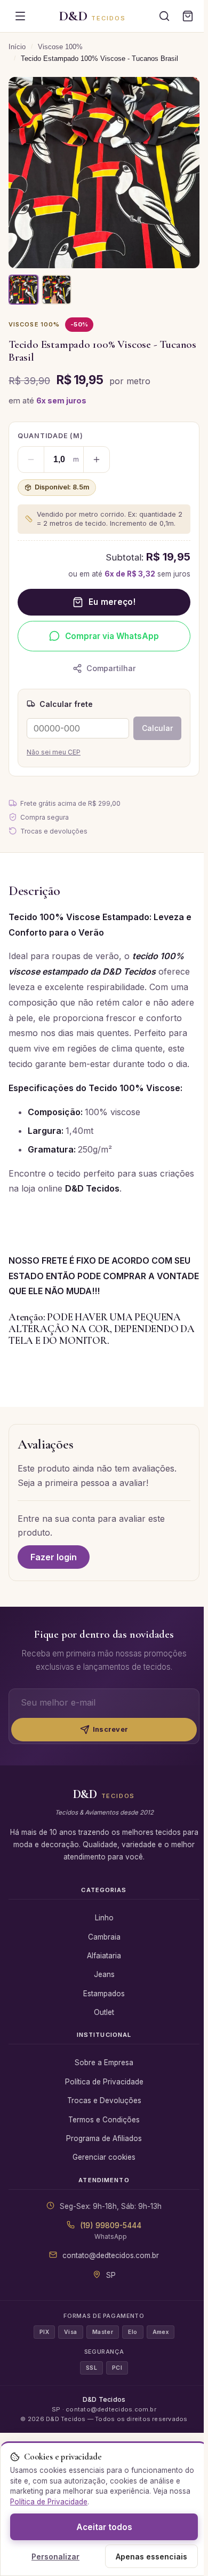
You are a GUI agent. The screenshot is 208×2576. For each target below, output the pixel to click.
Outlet (104, 2012)
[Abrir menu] (20, 16)
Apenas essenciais (151, 2556)
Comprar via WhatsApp (112, 636)
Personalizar (55, 2556)
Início (17, 47)
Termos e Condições (104, 2120)
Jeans (104, 1974)
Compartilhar (111, 668)
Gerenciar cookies (104, 2157)
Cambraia (104, 1937)
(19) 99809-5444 (111, 2225)
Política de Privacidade (104, 2082)
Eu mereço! (112, 602)
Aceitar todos (104, 2527)
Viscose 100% (60, 47)
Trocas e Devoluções (104, 2100)
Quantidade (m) (50, 436)
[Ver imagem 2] (57, 290)
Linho (104, 1918)
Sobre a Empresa (104, 2063)
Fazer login (54, 1557)
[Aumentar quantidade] (97, 460)
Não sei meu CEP (54, 752)
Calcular (157, 728)
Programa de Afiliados (104, 2138)
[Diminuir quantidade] (31, 460)
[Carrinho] (188, 16)
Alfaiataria (104, 1956)
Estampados (104, 1994)
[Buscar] (164, 16)
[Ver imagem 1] (23, 290)
